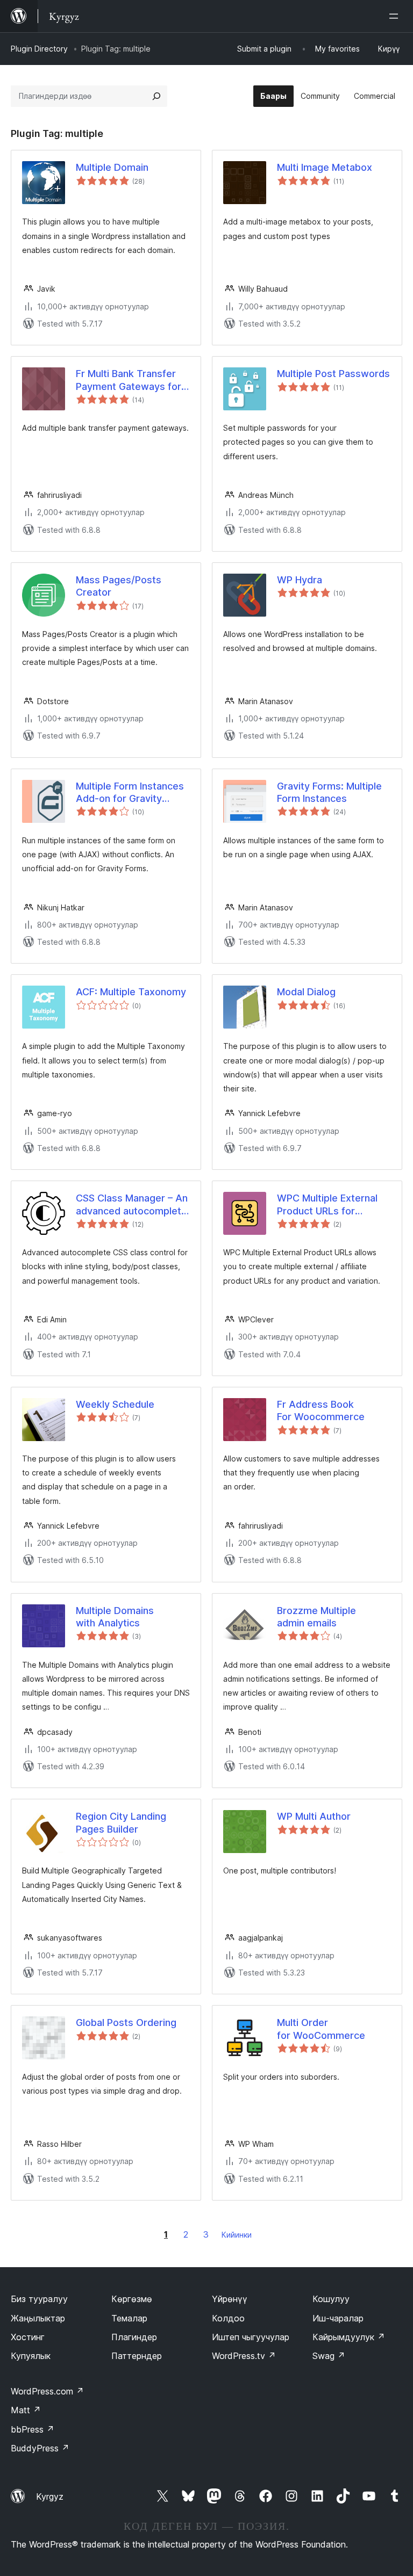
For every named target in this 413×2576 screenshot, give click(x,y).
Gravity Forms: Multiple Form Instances (329, 792)
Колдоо (228, 2318)
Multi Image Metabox (325, 167)
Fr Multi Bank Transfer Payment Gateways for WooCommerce (129, 380)
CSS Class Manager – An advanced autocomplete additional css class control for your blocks (132, 1205)
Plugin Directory (39, 49)
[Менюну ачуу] (396, 16)
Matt (26, 2410)
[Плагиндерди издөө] (156, 96)
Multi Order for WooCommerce (321, 2029)
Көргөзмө (132, 2299)
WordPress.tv (244, 2356)
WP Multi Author (314, 1816)
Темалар (129, 2318)
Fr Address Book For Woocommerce (321, 1410)
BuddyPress (40, 2448)
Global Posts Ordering (126, 2023)
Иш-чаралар (338, 2318)
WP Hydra (300, 580)
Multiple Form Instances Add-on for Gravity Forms (130, 793)
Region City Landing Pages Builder (121, 1822)
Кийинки (237, 2235)
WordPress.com (47, 2391)
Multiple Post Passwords (333, 374)
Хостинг (28, 2337)
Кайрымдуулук (349, 2337)
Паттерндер (137, 2356)
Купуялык (31, 2356)
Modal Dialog (306, 992)
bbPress (33, 2429)
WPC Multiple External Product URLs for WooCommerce (327, 1205)
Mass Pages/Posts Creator (119, 586)
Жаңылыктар (38, 2318)
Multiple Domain (112, 167)
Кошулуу (331, 2299)
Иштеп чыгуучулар (251, 2337)
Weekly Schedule (115, 1404)
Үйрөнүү (230, 2299)
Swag (329, 2356)
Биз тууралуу (39, 2299)
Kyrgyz (50, 2497)
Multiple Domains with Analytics (115, 1617)
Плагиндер (134, 2337)
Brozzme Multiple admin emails (316, 1617)
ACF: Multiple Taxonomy (131, 992)
